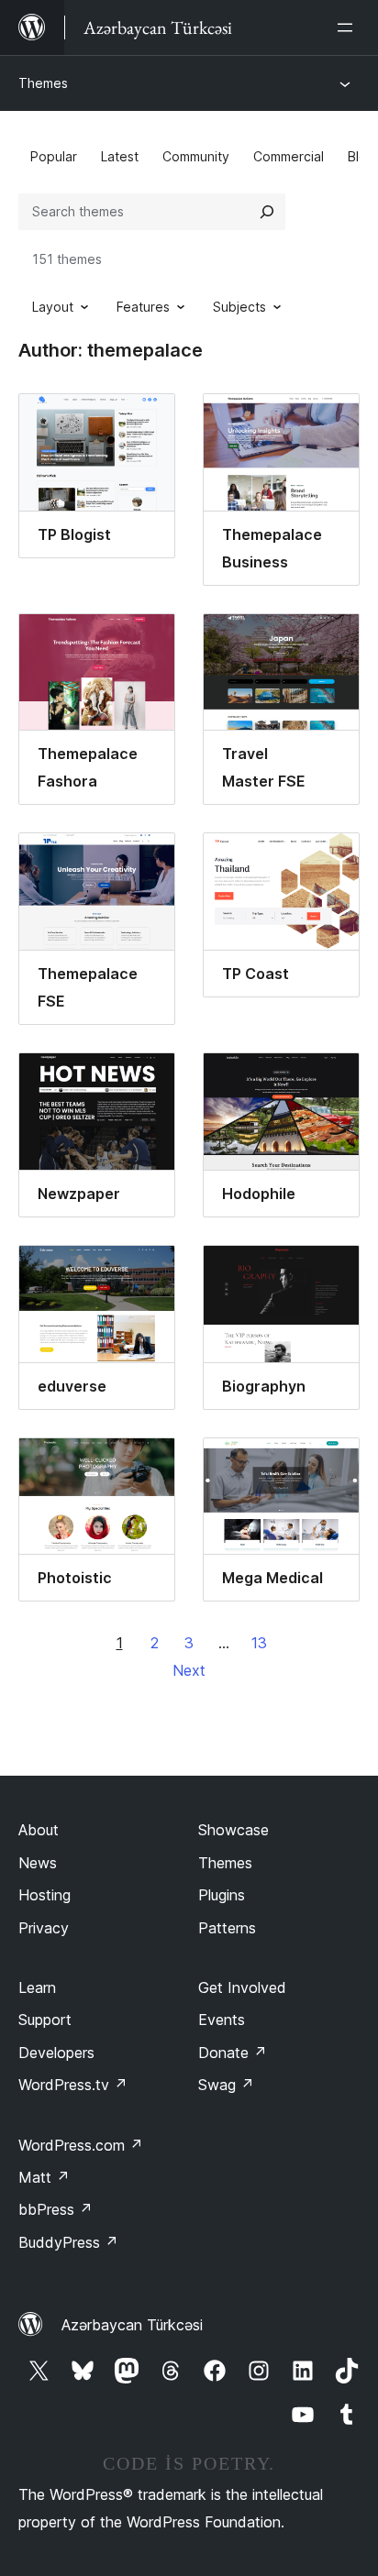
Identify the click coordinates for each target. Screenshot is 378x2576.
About (39, 1830)
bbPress (56, 2209)
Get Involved (242, 1987)
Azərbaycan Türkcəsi (132, 2325)
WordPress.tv (73, 2085)
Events (222, 2020)
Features (143, 307)
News (38, 1863)
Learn (37, 1987)
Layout (53, 307)
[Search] (267, 212)
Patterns (227, 1928)
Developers (56, 2053)
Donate (233, 2053)
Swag (226, 2085)
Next (189, 1670)
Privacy (44, 1928)
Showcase (233, 1830)
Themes (43, 83)
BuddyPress (68, 2242)
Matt (44, 2177)
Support (45, 2020)
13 (259, 1643)
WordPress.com (81, 2145)
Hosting (44, 1895)
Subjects (239, 307)
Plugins (222, 1895)
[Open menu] (349, 28)
